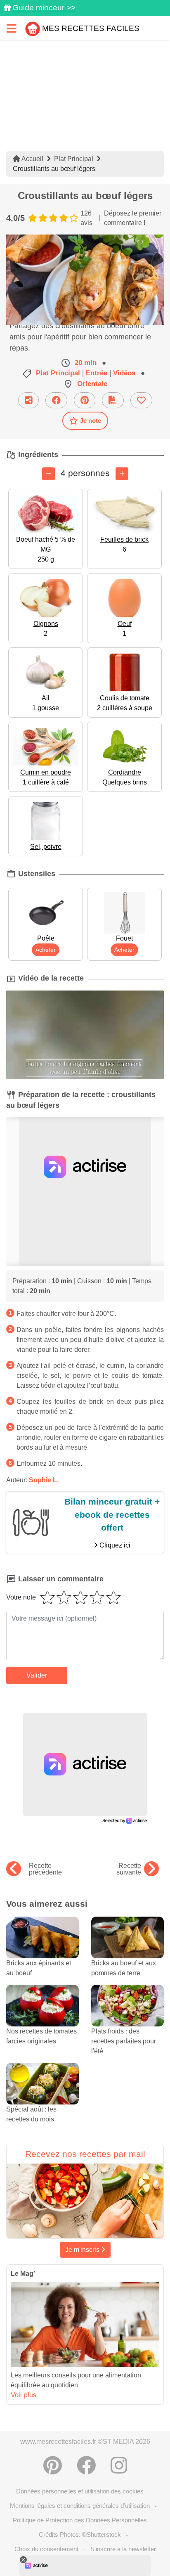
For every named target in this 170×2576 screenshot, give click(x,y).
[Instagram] (119, 2465)
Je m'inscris (83, 2250)
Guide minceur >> (44, 8)
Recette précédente (45, 1869)
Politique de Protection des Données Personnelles (80, 2520)
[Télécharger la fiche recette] (113, 400)
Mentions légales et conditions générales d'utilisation (80, 2506)
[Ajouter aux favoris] (141, 400)
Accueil (32, 159)
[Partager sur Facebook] (56, 400)
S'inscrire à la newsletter (123, 2549)
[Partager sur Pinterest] (85, 400)
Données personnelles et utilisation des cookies (80, 2491)
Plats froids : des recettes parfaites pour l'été (124, 2041)
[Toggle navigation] (12, 28)
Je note (91, 421)
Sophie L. (44, 1480)
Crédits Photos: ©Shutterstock (80, 2535)
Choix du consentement (46, 2549)
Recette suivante (129, 1869)
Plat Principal (74, 159)
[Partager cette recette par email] (28, 400)
